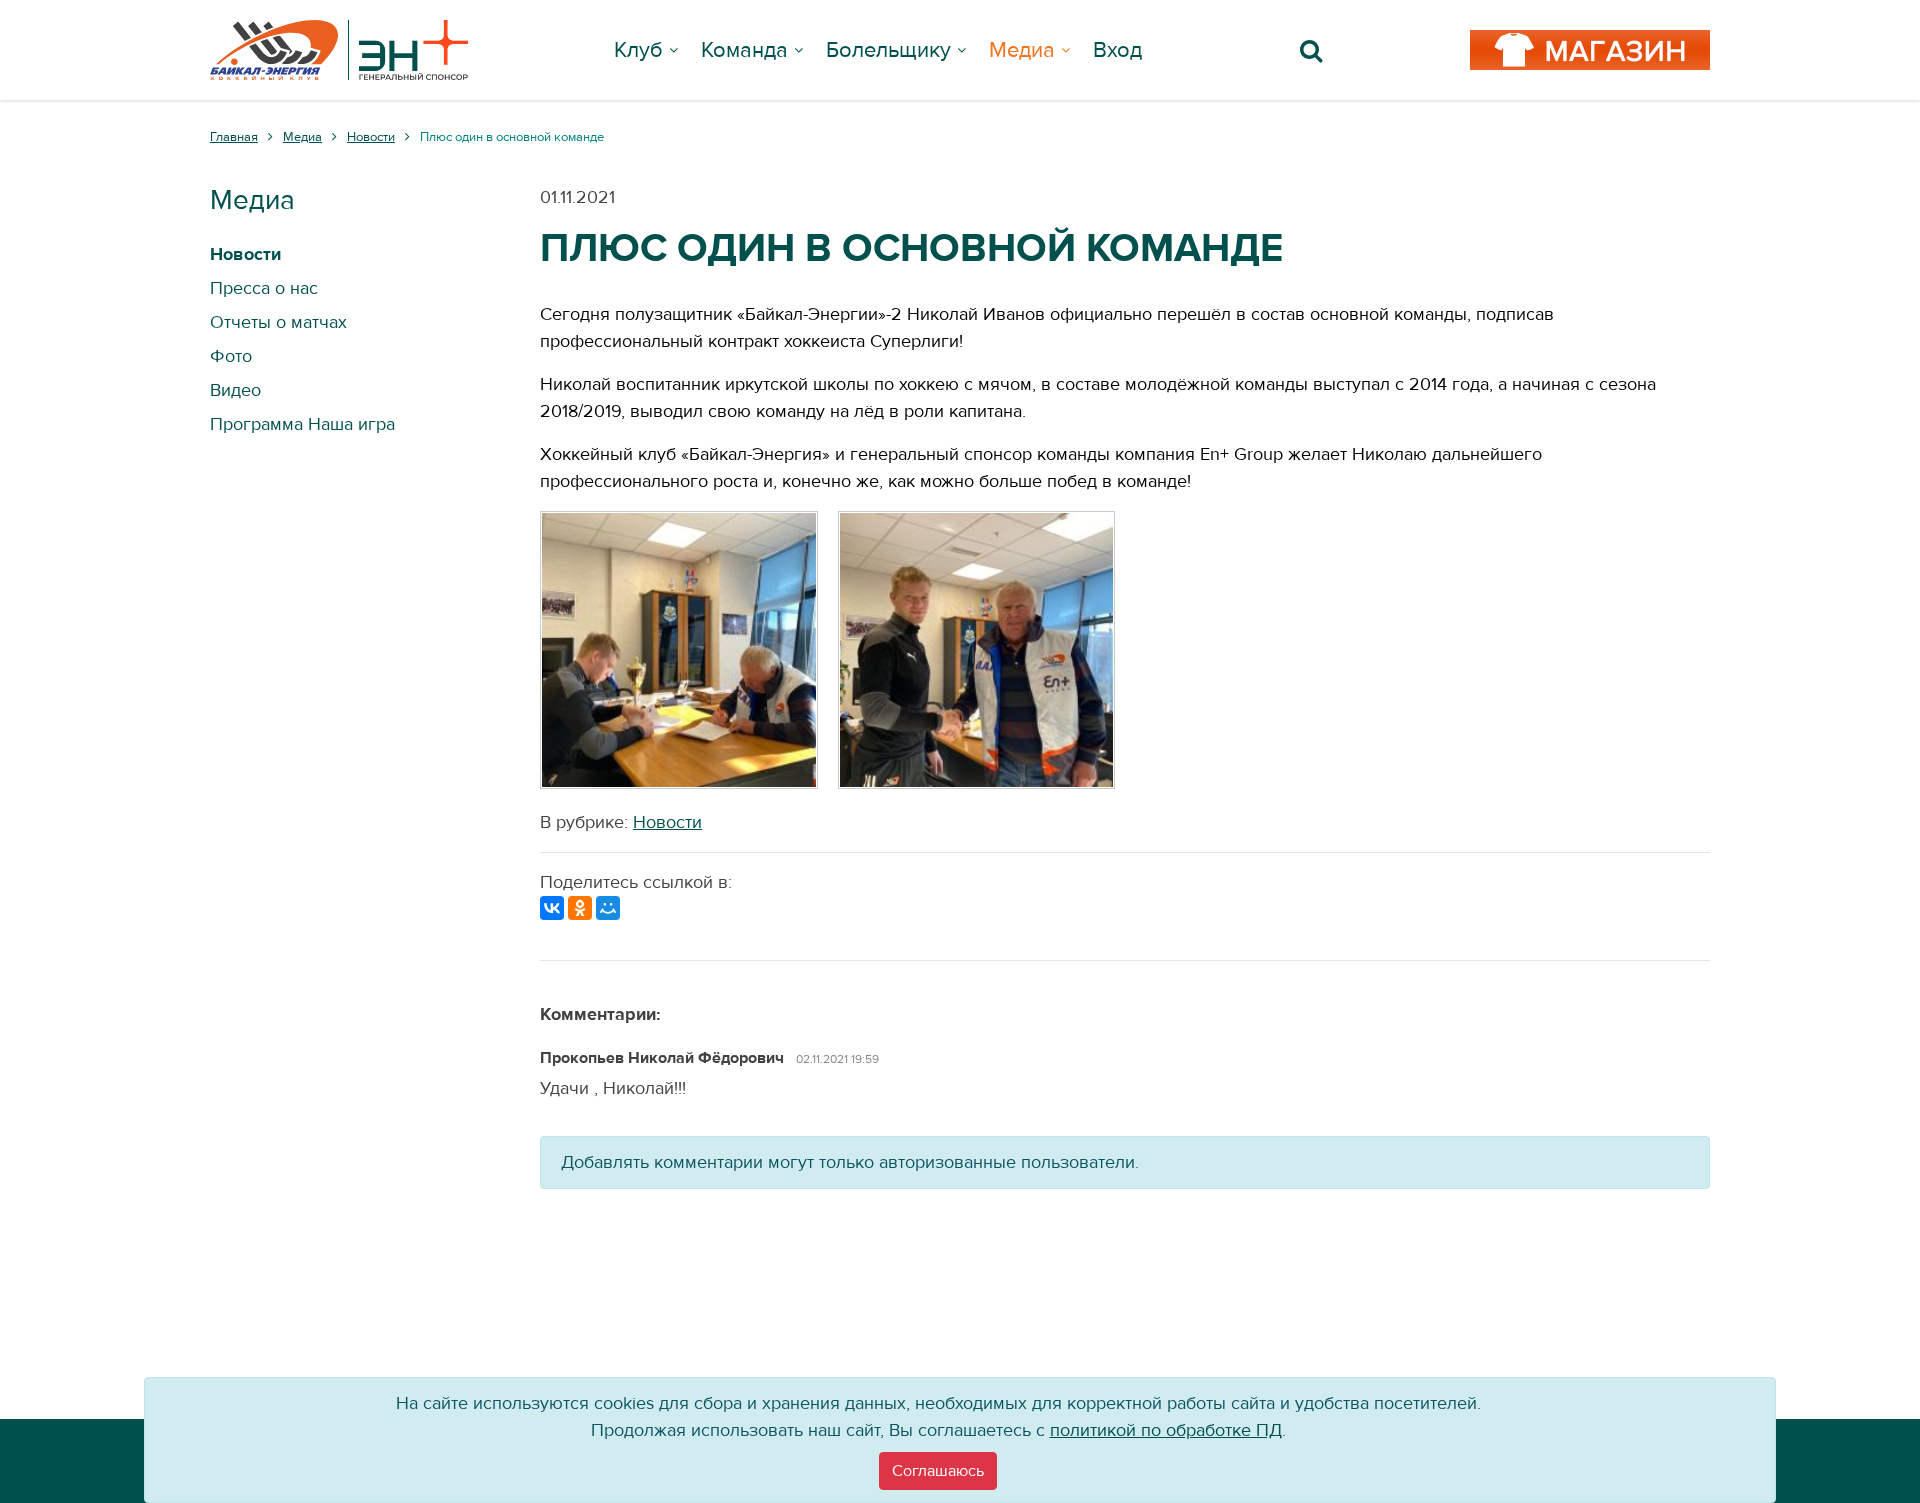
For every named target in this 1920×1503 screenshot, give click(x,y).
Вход (1117, 50)
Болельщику (888, 50)
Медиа (1022, 50)
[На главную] (339, 50)
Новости (667, 822)
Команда (744, 50)
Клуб (638, 50)
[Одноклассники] (580, 908)
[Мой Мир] (608, 908)
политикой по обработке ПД (1166, 1430)
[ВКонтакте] (552, 908)
